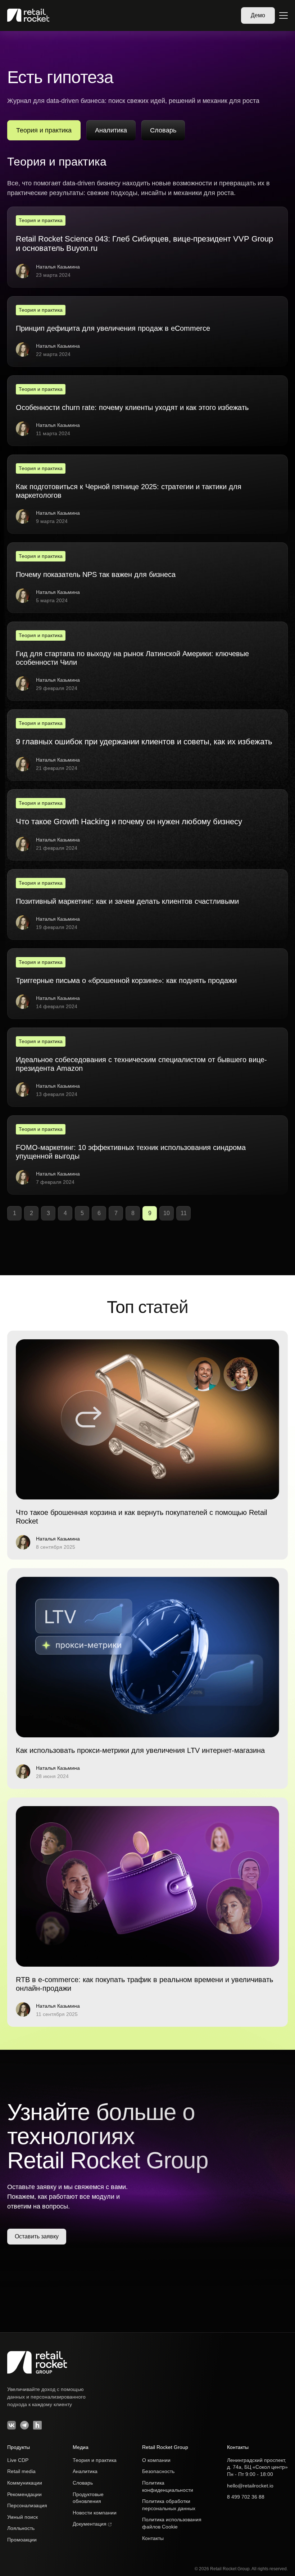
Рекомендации (24, 2494)
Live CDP (18, 2460)
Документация (90, 2524)
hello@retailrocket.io (250, 2486)
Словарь (163, 130)
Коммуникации (25, 2483)
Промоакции (22, 2540)
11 (184, 1213)
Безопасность (158, 2471)
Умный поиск (22, 2517)
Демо (258, 15)
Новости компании (95, 2513)
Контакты (153, 2538)
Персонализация (27, 2505)
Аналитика (111, 130)
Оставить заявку (37, 2236)
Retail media (21, 2471)
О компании (156, 2460)
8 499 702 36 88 (246, 2497)
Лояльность (21, 2528)
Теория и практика (95, 2460)
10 (167, 1213)
